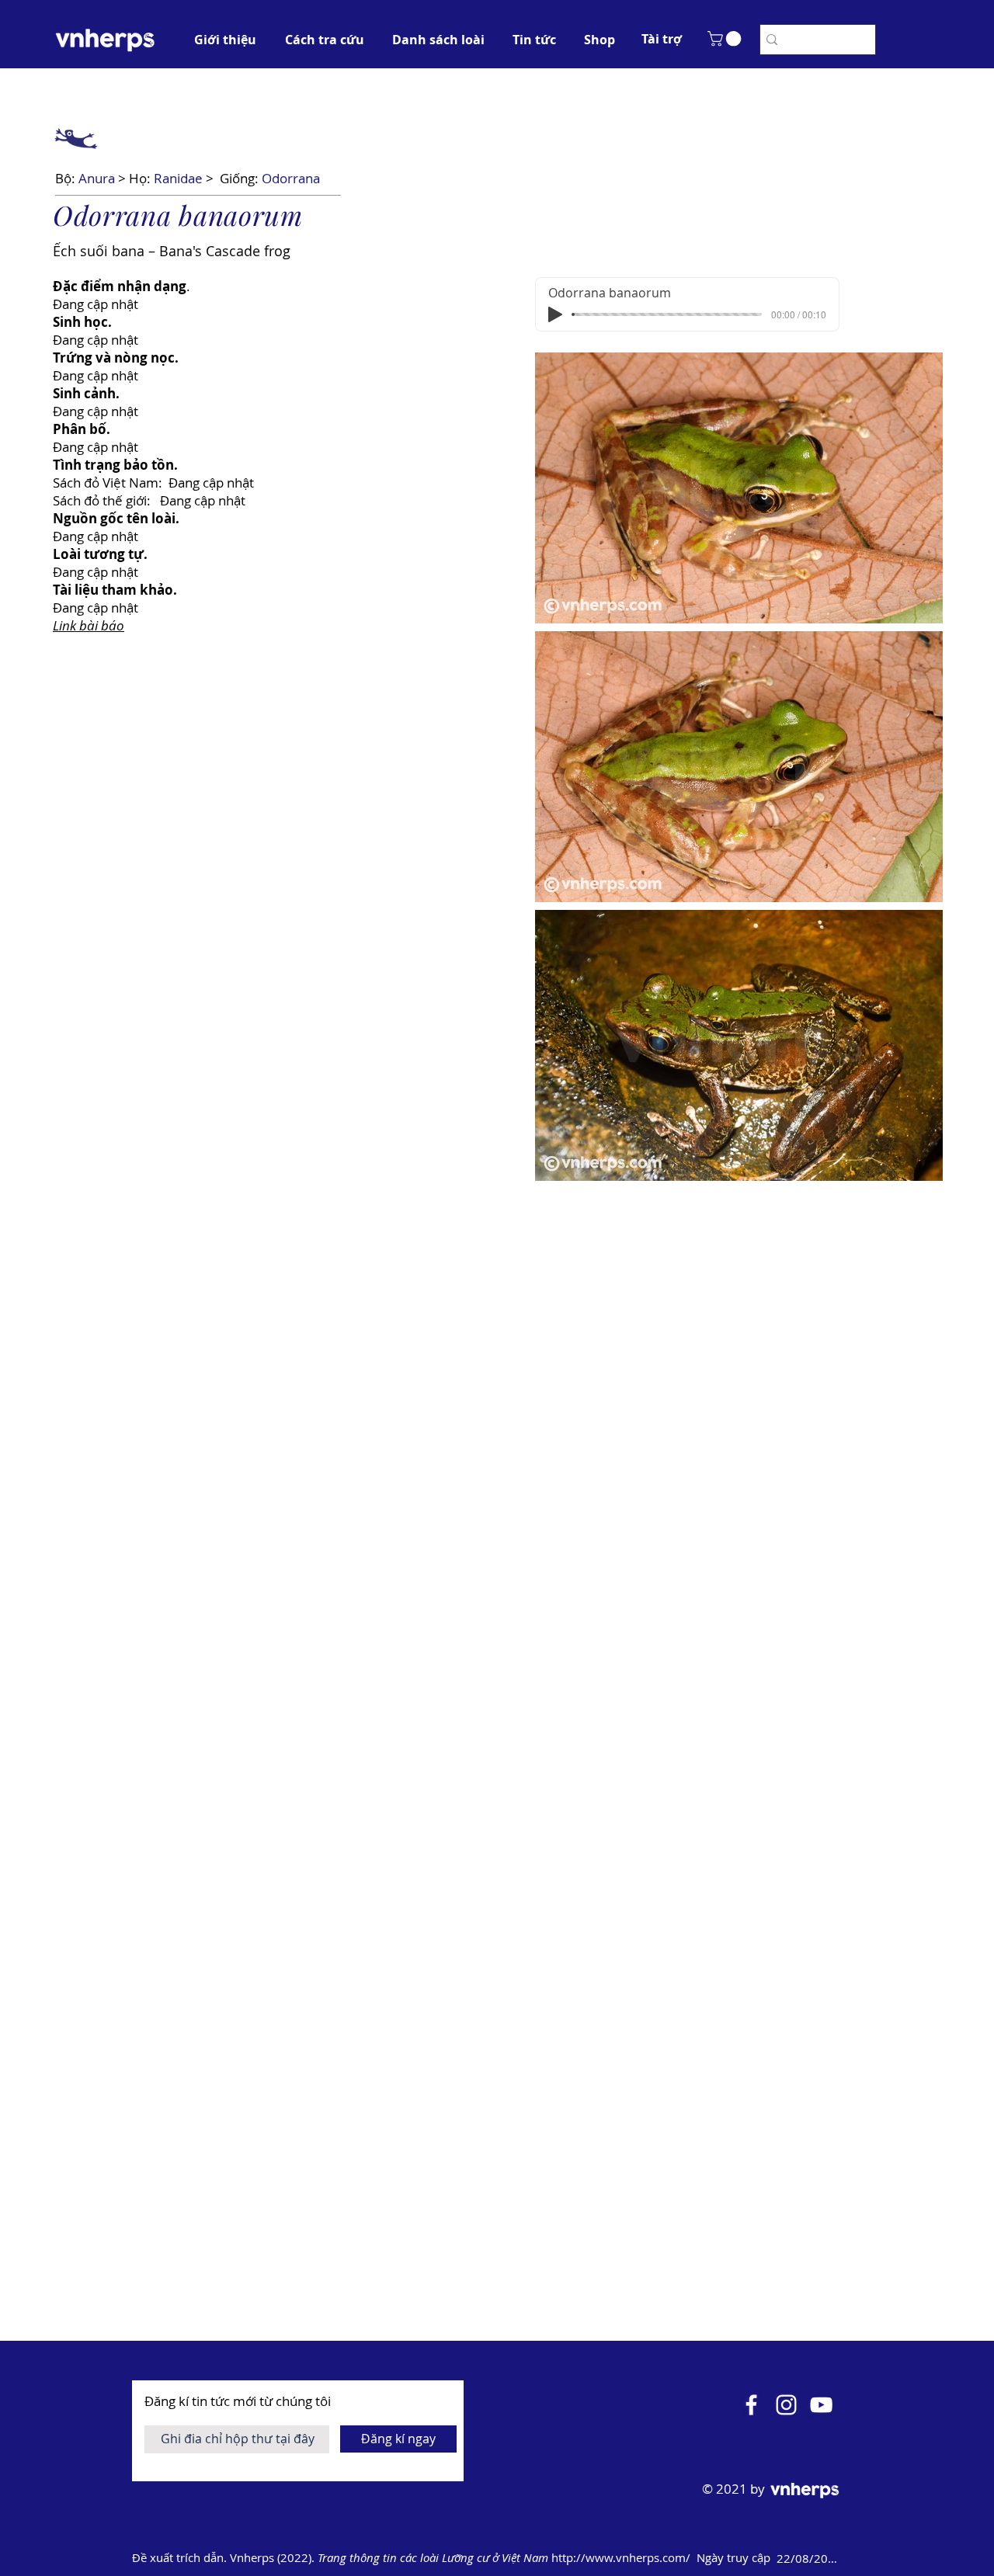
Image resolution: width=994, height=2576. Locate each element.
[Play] (555, 314)
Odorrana (291, 178)
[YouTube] (821, 2405)
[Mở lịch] (864, 2558)
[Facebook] (751, 2405)
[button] (662, 39)
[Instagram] (786, 2405)
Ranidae (178, 178)
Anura (97, 178)
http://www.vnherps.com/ (622, 2557)
